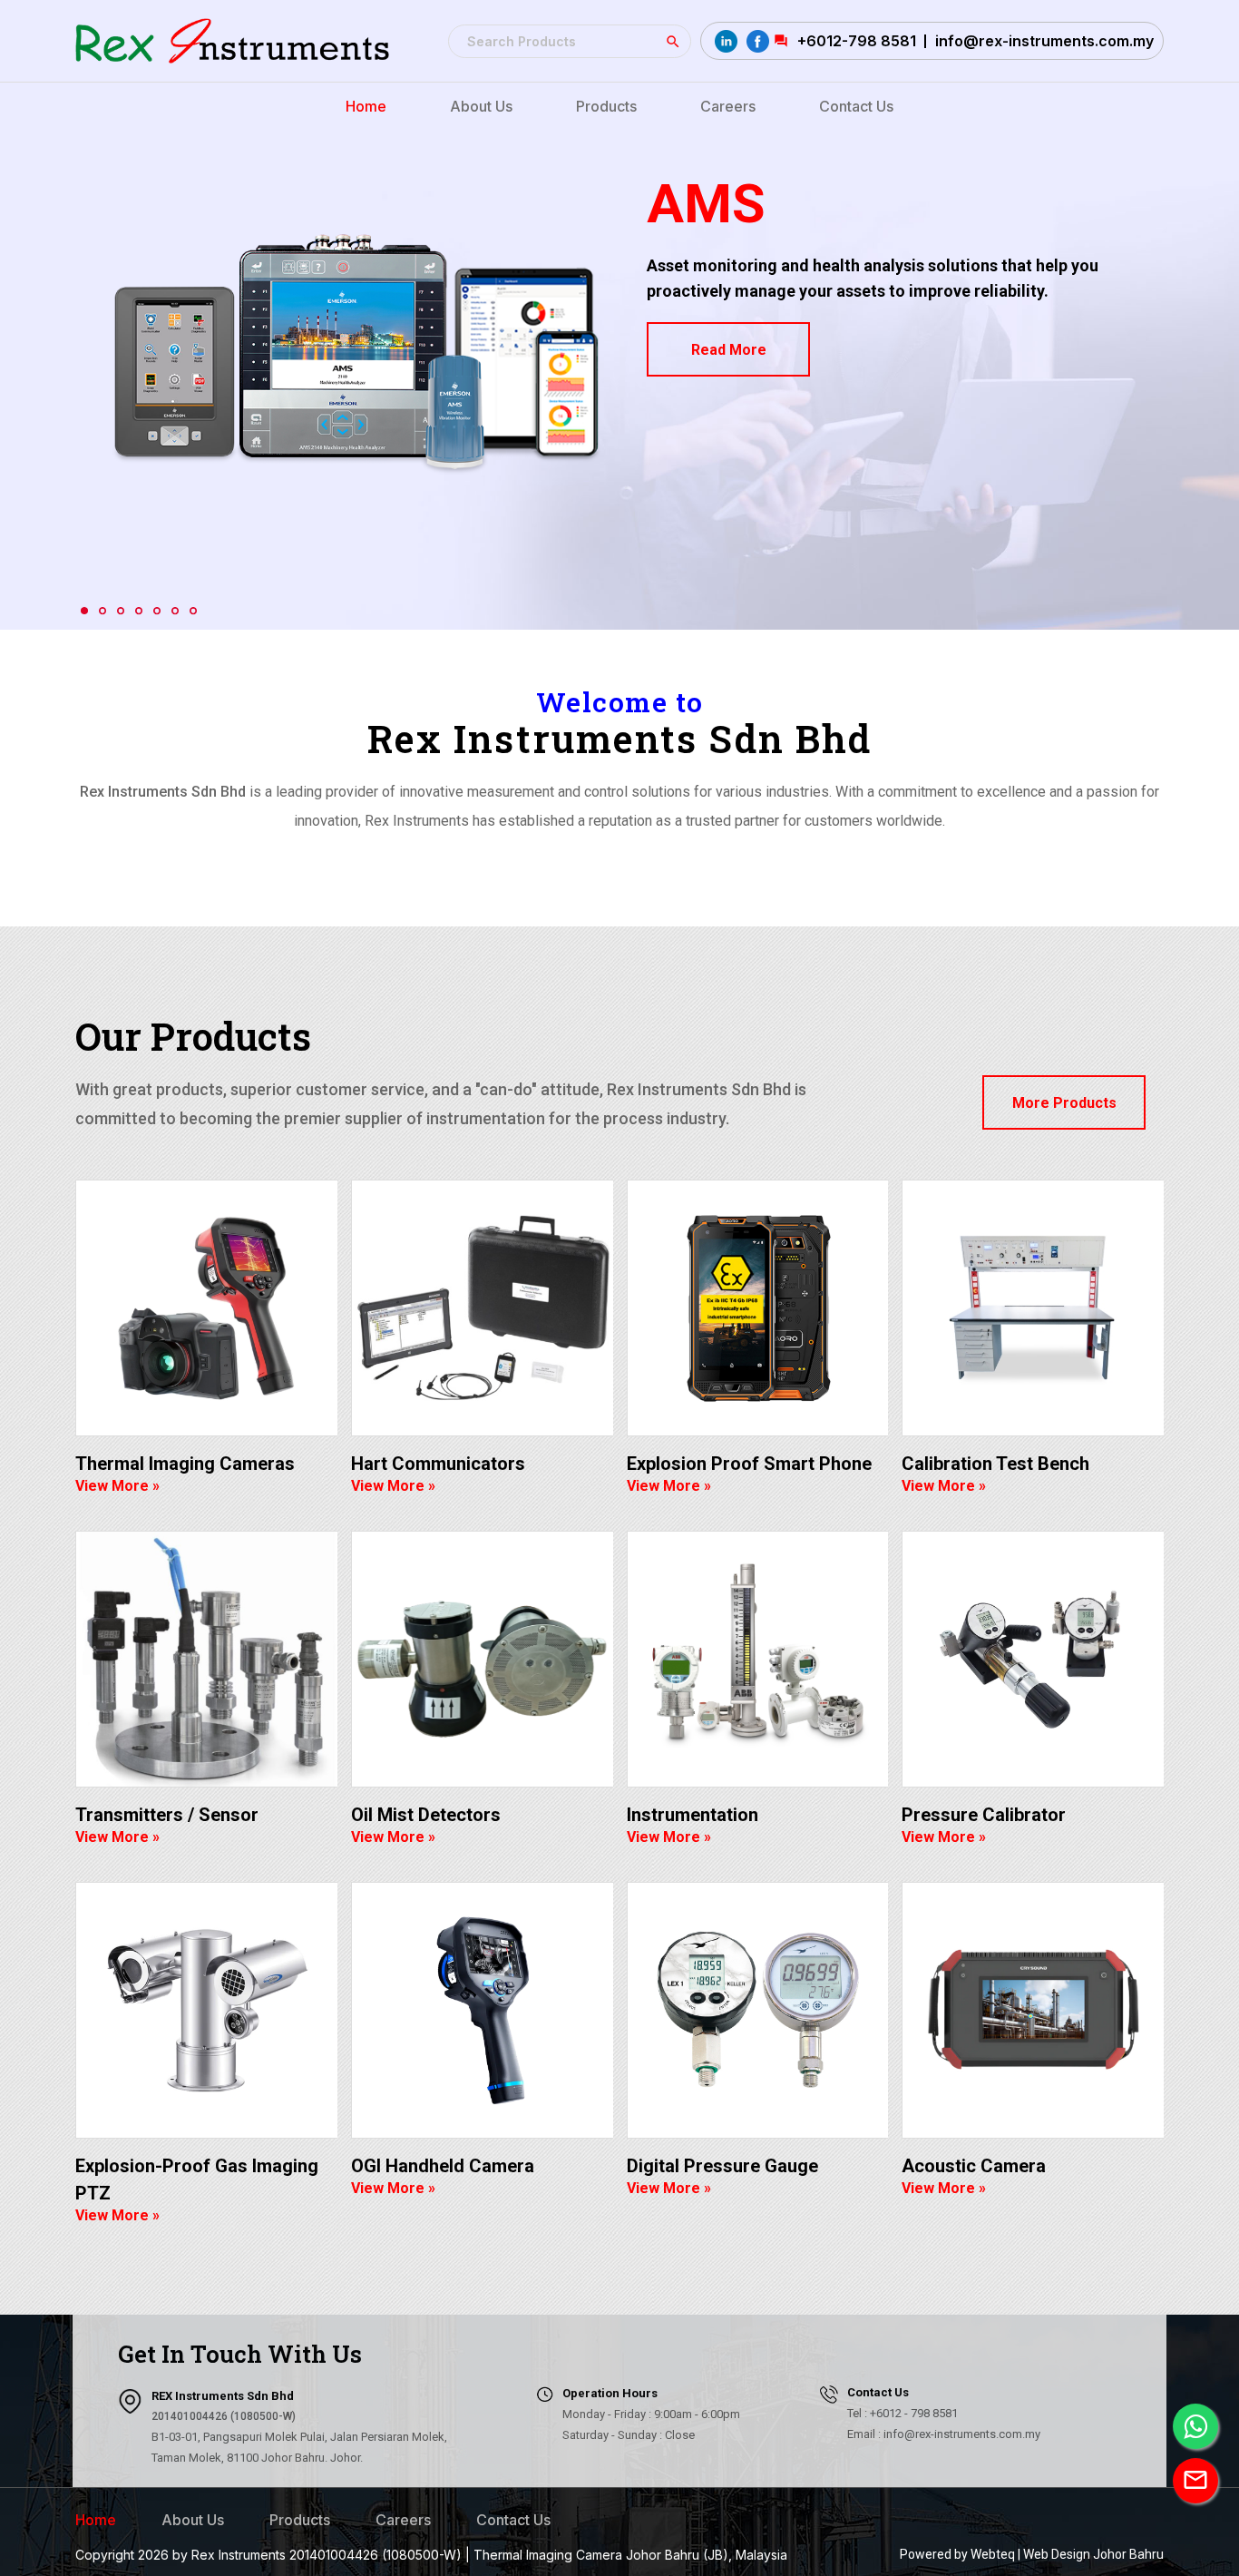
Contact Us (513, 2520)
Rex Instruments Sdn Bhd (619, 738)
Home (96, 2520)
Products (300, 2520)
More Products (1064, 1103)
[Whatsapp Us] (1195, 2426)
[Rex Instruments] (232, 41)
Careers (403, 2520)
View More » (117, 1486)
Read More (729, 350)
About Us (193, 2520)
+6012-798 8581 (857, 41)
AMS (706, 204)
